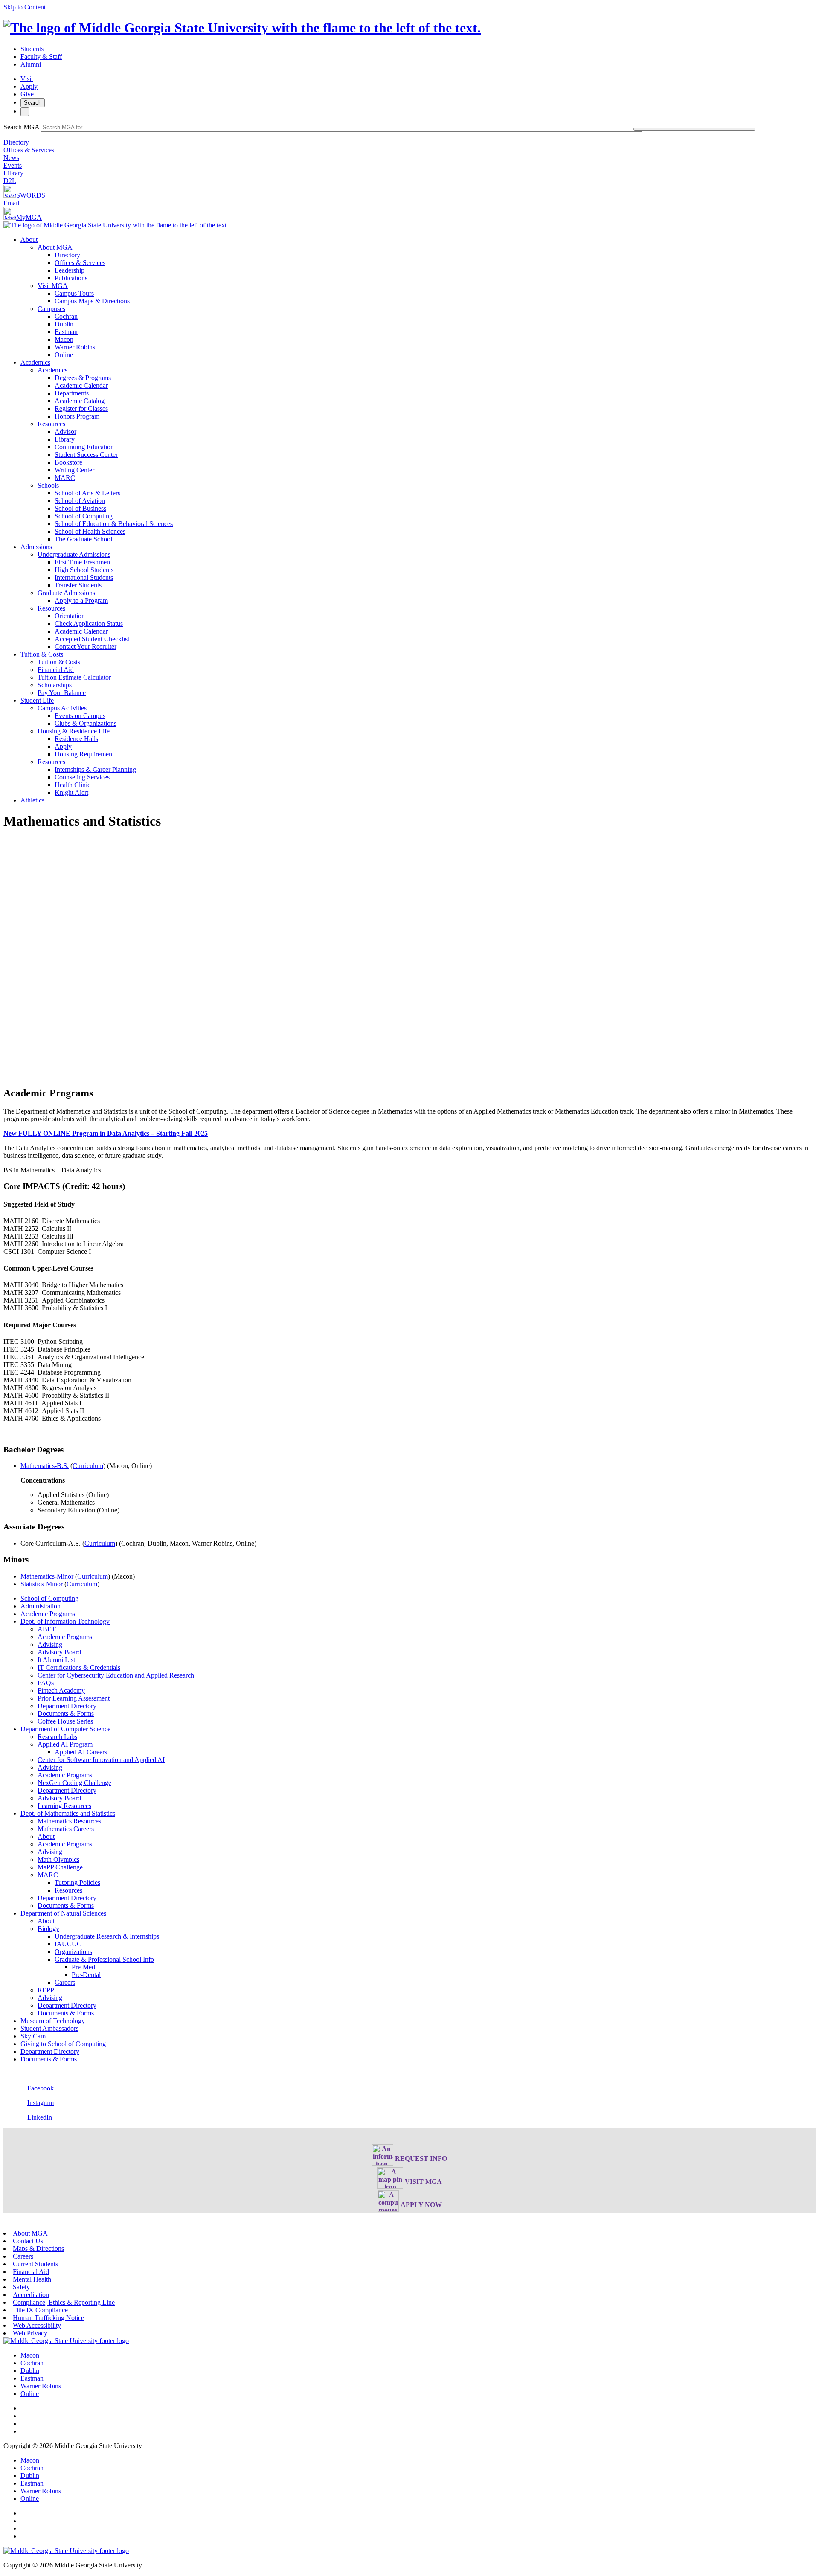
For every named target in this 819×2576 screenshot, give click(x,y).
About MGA (55, 247)
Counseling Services (82, 777)
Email (11, 203)
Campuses (51, 309)
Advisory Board (59, 1652)
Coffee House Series (65, 1721)
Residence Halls (76, 739)
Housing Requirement (84, 754)
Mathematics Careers (66, 1829)
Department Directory (67, 1706)
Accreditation (31, 2295)
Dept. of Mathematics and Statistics (68, 1813)
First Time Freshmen (82, 562)
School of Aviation (80, 501)
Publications (71, 278)
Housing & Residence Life (74, 731)
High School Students (84, 570)
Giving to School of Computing (63, 2044)
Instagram (41, 2103)
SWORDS (31, 195)
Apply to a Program (81, 600)
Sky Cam (33, 2036)
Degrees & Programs (83, 378)
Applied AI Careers (81, 1752)
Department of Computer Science (65, 1729)
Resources (51, 424)
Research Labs (57, 1737)
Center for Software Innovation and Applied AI (101, 1760)
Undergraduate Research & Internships (107, 1936)
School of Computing (84, 516)
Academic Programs (48, 1614)
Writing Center (74, 470)
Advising (50, 1644)
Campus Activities (62, 708)
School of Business (80, 508)
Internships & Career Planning (95, 769)
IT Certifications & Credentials (79, 1667)
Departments (72, 393)
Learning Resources (64, 1806)
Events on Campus (80, 716)
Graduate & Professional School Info (104, 1959)
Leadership (70, 270)
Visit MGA (53, 286)
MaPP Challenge (60, 1867)
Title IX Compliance (40, 2310)
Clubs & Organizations (86, 723)
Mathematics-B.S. (45, 1466)
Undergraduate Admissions (74, 554)
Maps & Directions (38, 2249)
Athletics (32, 800)
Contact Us (28, 2241)
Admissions (36, 547)
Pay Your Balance (62, 693)
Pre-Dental (86, 1975)
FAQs (46, 1683)
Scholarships (55, 685)
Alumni (31, 64)
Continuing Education (84, 447)
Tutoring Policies (77, 1883)
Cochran (66, 316)
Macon (64, 339)
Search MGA (21, 127)
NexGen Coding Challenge (74, 1783)
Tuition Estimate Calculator (74, 677)
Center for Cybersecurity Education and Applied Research (116, 1675)
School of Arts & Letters (87, 493)
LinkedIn (40, 2117)
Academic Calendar (81, 385)
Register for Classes (81, 408)
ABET (47, 1629)
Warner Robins (75, 347)
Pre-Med (83, 1967)
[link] (66, 2341)
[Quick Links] (25, 112)
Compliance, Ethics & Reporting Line (64, 2302)
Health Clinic (73, 785)
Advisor (65, 432)
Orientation (70, 616)
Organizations (73, 1952)
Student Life (37, 700)
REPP (46, 1990)
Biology (48, 1929)
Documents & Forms (66, 1714)
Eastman (66, 332)
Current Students (35, 2264)
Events (13, 165)
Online (64, 355)
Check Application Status (89, 624)
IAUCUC (68, 1944)
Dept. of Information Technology (65, 1621)
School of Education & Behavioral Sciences (114, 524)
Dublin (64, 324)
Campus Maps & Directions (92, 301)
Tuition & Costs (42, 654)
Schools (48, 485)
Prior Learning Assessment (74, 1698)
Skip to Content (25, 7)
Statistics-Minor (42, 1584)
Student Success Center (86, 455)
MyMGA (29, 217)
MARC (65, 478)
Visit (27, 79)
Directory (16, 142)
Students (32, 49)
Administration (41, 1606)
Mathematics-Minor (47, 1576)
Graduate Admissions (66, 593)
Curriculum (88, 1466)
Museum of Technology (53, 2021)
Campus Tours (74, 293)
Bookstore (68, 462)
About (29, 240)
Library (13, 173)
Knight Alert (71, 792)
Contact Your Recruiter (86, 647)
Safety (21, 2287)
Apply (29, 86)
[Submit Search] (694, 129)
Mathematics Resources (69, 1821)
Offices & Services (29, 150)
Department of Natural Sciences (63, 1913)
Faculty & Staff (41, 57)
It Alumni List (56, 1660)
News (11, 158)
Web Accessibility (37, 2325)
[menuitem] (418, 297)
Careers (65, 1982)
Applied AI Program (65, 1744)
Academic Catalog (80, 401)
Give (27, 94)
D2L (10, 181)
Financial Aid (56, 670)
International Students (84, 577)
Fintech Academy (61, 1691)
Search (33, 103)
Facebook (41, 2088)
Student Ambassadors (49, 2028)
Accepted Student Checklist (92, 639)
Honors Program (77, 416)
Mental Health (32, 2279)
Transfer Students (78, 585)
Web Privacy (30, 2333)
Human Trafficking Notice (48, 2318)
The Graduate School (83, 539)
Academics (35, 362)
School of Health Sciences (90, 531)
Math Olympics (58, 1859)
